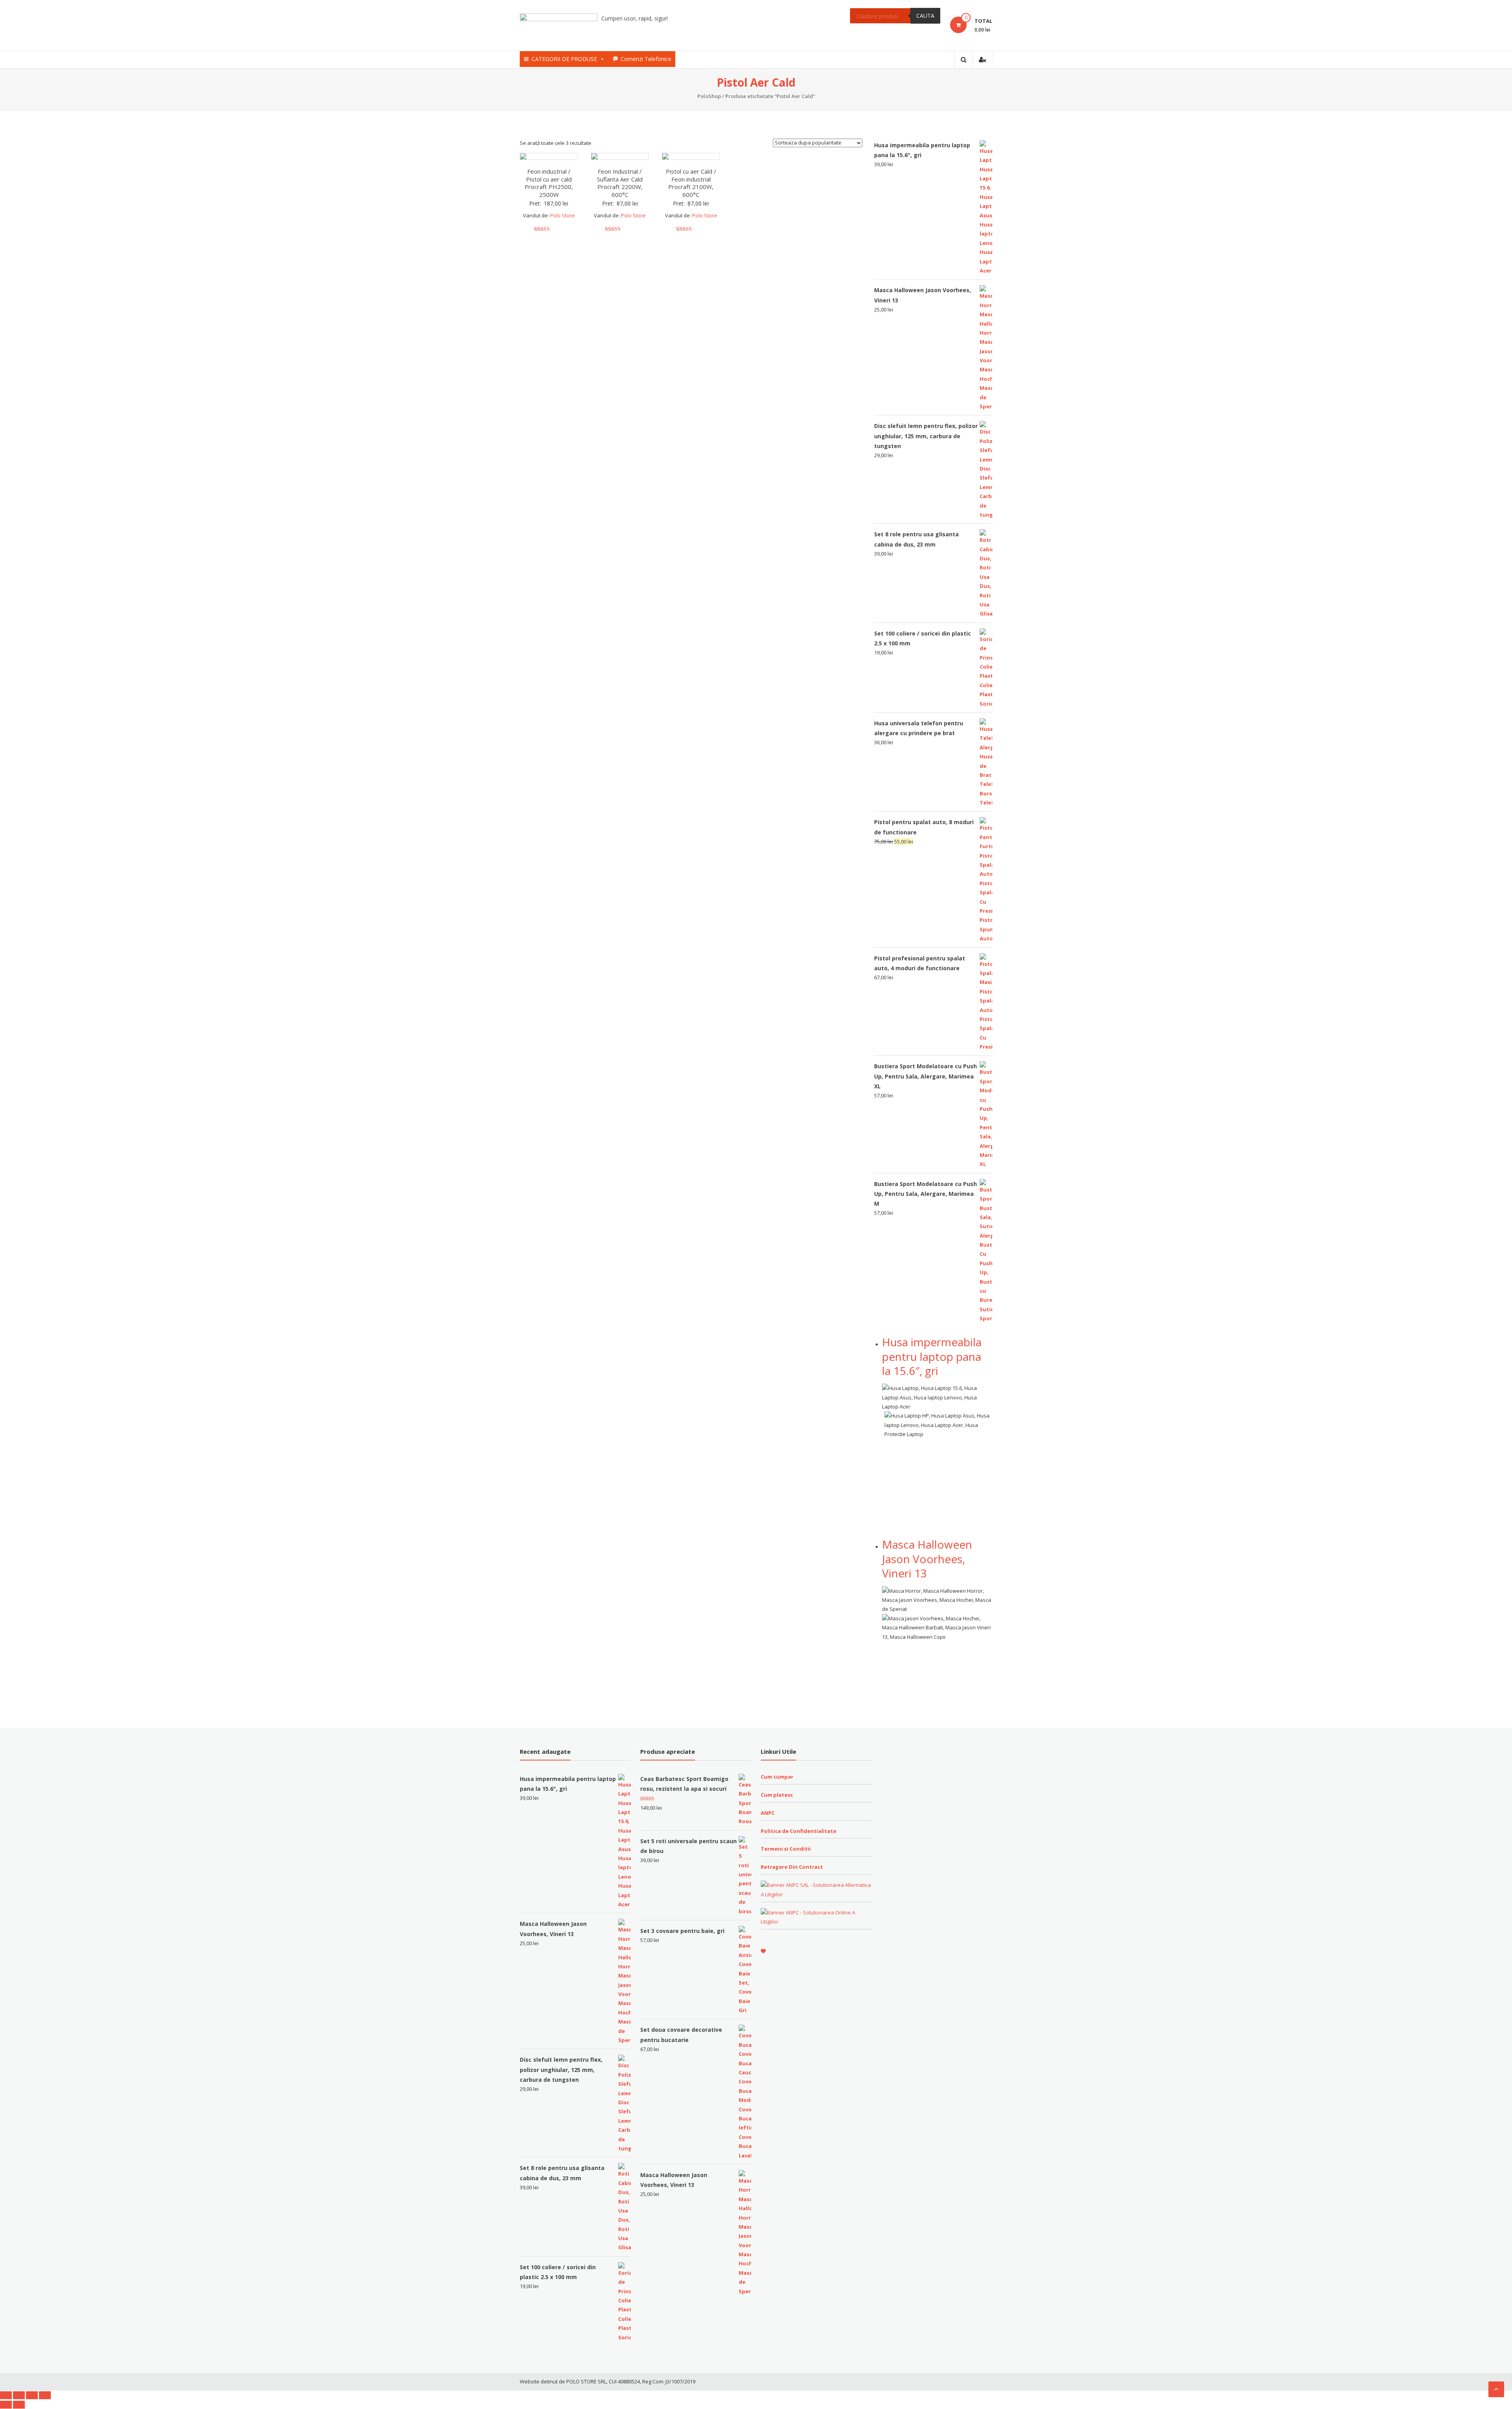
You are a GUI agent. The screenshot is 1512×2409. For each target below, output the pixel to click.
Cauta (925, 16)
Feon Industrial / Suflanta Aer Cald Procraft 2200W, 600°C (620, 183)
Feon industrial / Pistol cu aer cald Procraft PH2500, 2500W (549, 183)
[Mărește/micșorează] (45, 2395)
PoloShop (709, 96)
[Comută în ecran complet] (32, 2395)
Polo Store (562, 215)
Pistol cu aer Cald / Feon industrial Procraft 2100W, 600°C (691, 183)
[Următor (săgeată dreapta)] (19, 2405)
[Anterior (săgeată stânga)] (6, 2405)
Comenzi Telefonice (646, 59)
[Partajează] (19, 2395)
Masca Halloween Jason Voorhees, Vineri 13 (927, 1559)
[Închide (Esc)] (6, 2395)
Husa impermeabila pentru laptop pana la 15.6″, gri (932, 1356)
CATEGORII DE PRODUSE (564, 59)
